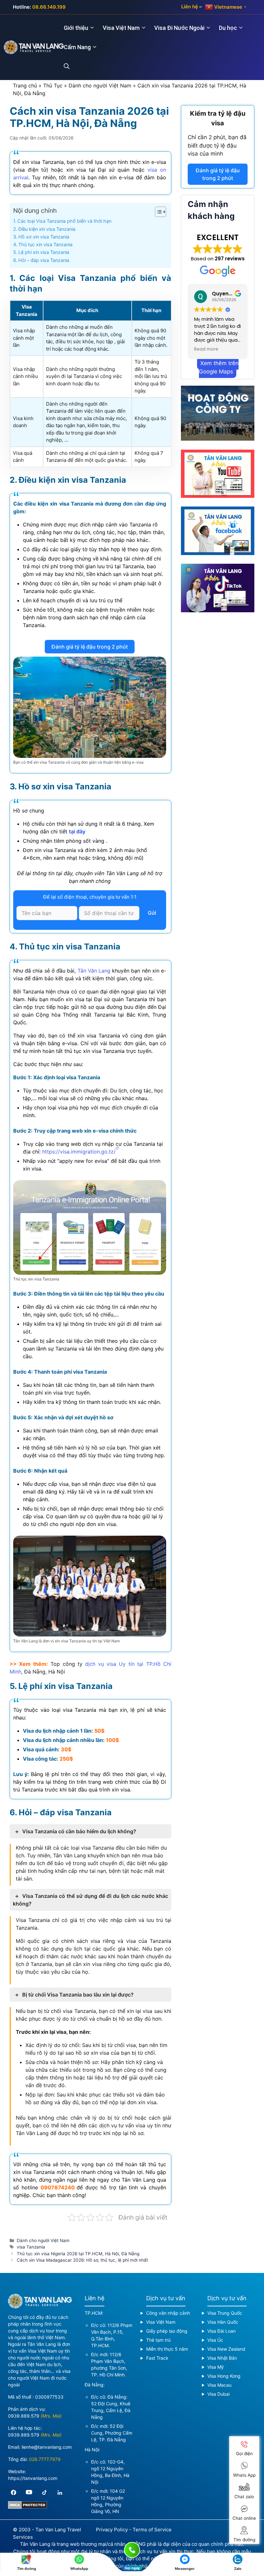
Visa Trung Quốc (225, 2313)
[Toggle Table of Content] (157, 212)
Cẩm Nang (77, 47)
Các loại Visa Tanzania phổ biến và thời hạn (64, 221)
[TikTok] (44, 2492)
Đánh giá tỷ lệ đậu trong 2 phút (90, 647)
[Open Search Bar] (71, 67)
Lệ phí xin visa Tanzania (44, 252)
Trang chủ (25, 85)
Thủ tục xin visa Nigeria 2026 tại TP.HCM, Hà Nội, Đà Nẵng (78, 2254)
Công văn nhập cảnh (168, 2313)
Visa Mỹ (216, 2367)
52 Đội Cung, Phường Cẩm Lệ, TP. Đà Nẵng (112, 2433)
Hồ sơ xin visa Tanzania (44, 237)
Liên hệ (190, 7)
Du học (228, 28)
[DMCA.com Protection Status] (28, 2507)
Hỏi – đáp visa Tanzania (44, 260)
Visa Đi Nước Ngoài (179, 28)
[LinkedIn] (60, 2492)
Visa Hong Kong (224, 2376)
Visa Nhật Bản (222, 2358)
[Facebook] (14, 2492)
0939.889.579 (24, 2416)
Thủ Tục (53, 85)
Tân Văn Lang (94, 971)
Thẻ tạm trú (158, 2340)
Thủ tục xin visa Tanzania (45, 244)
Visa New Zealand (226, 2349)
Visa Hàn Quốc (223, 2322)
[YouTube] (29, 2492)
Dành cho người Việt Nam (100, 85)
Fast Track (157, 2358)
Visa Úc (215, 2340)
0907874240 (58, 2187)
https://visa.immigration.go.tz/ (79, 1152)
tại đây (77, 831)
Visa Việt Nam (121, 28)
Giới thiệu (76, 28)
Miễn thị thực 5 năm (167, 2349)
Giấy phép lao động (167, 2331)
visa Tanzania (31, 2247)
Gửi (152, 913)
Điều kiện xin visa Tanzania (47, 229)
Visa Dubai (218, 2394)
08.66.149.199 (49, 7)
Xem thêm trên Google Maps (219, 367)
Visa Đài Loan (222, 2331)
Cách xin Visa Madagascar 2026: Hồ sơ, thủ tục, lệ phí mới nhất (82, 2260)
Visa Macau (219, 2385)
